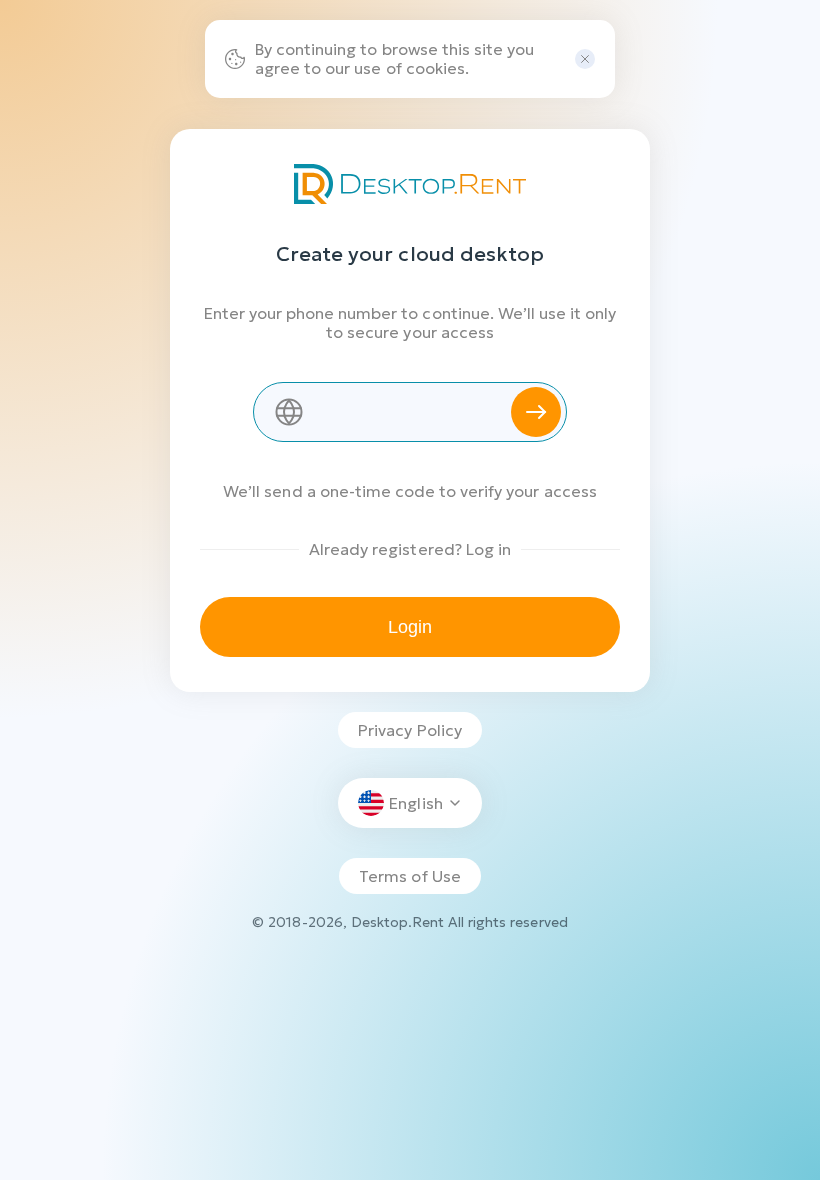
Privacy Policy (409, 730)
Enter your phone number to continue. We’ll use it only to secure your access (410, 323)
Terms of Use (409, 876)
